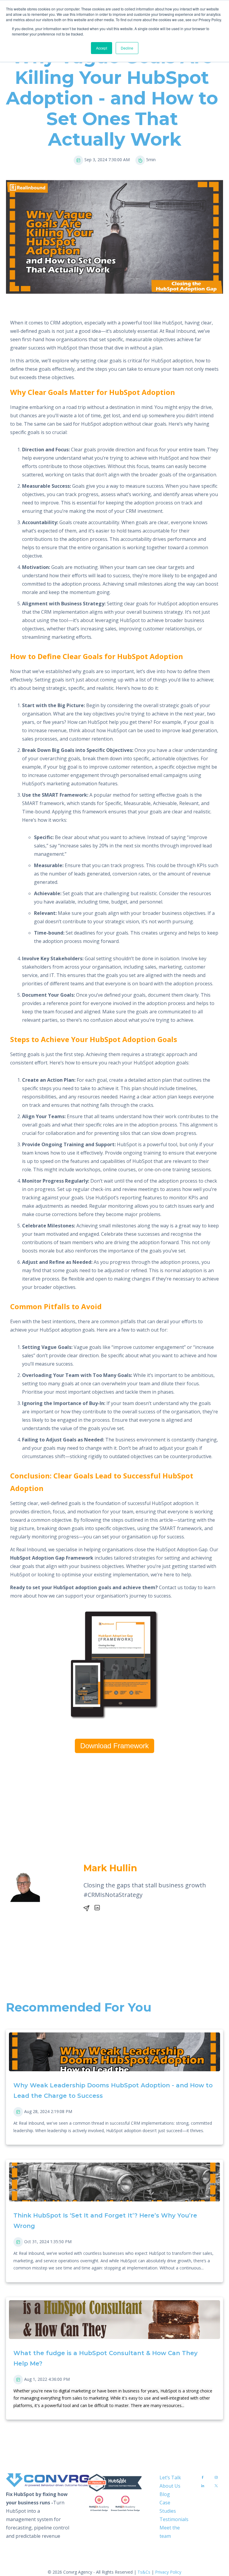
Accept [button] (102, 48)
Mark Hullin (110, 1868)
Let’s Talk (170, 2477)
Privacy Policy (168, 2572)
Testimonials (174, 2519)
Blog (165, 2494)
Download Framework (114, 1746)
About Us (170, 2486)
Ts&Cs (144, 2572)
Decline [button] (127, 48)
